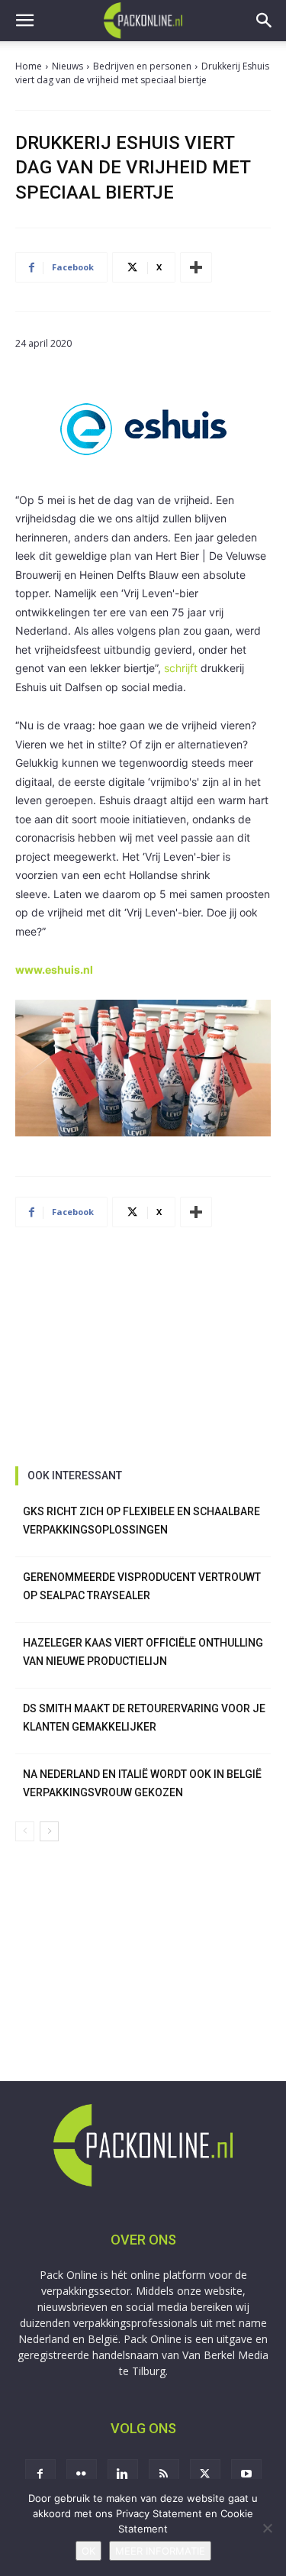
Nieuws (67, 66)
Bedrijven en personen (142, 66)
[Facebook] (40, 2474)
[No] (267, 2528)
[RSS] (164, 2474)
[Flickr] (82, 2474)
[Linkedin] (123, 2474)
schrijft (181, 668)
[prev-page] (25, 1831)
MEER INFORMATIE (160, 2551)
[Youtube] (246, 2474)
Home (29, 66)
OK (88, 2551)
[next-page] (49, 1831)
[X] (205, 2474)
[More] (196, 267)
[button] (24, 21)
